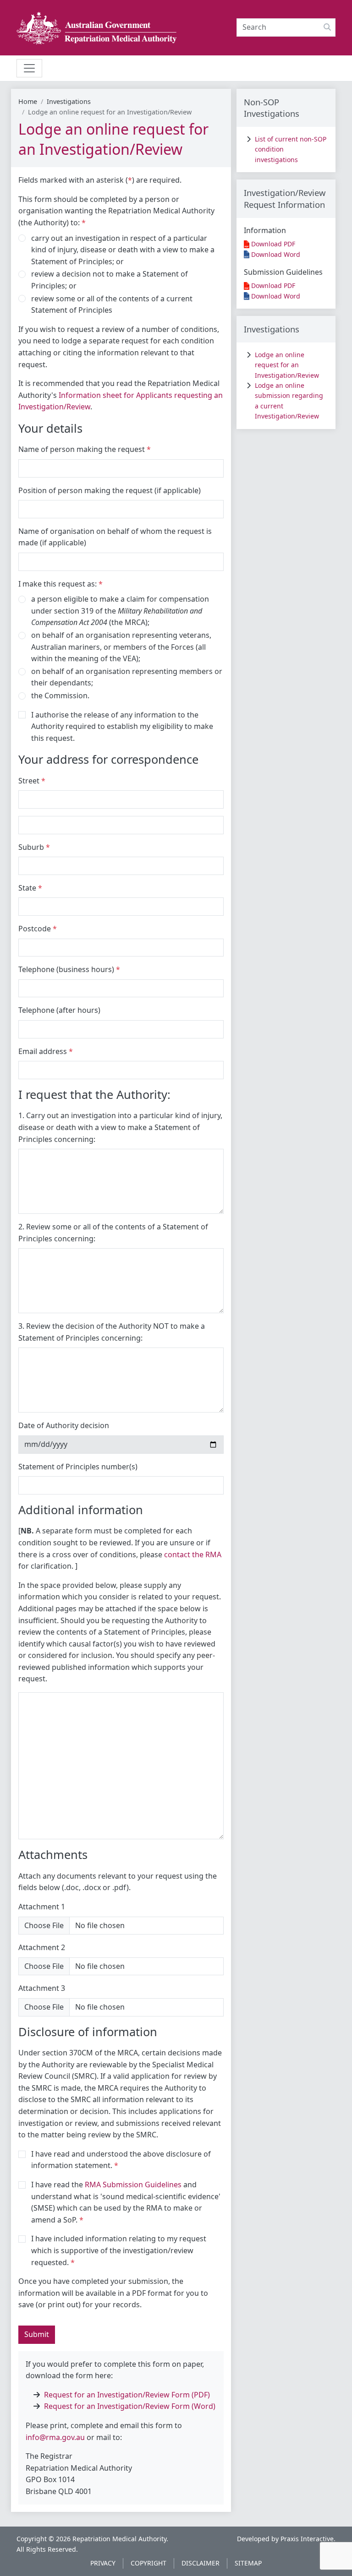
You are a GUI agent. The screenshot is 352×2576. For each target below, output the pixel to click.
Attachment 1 (42, 1907)
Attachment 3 (42, 1988)
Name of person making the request (82, 449)
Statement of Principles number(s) (78, 1467)
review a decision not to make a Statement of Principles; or (110, 280)
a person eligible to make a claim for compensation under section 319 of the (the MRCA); (120, 611)
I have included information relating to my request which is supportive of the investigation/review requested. (119, 2250)
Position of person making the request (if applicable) (110, 490)
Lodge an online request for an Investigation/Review (287, 365)
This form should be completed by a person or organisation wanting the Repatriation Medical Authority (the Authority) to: (116, 211)
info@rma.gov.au (55, 2437)
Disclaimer (201, 2563)
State (27, 888)
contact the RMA (193, 1554)
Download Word (276, 254)
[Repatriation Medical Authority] (97, 28)
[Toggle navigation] (29, 68)
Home (28, 101)
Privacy (103, 2563)
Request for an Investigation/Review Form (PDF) (127, 2395)
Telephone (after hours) (59, 1010)
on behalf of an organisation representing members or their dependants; (127, 677)
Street (29, 781)
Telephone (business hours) (66, 969)
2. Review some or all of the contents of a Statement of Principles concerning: (113, 1233)
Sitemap (248, 2563)
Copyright (148, 2563)
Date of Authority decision (64, 1425)
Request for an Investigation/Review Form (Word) (130, 2406)
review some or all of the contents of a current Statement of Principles (112, 304)
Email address (43, 1051)
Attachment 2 (42, 1947)
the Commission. (60, 696)
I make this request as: (58, 584)
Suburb (31, 847)
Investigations (69, 101)
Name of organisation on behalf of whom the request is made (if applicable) (115, 537)
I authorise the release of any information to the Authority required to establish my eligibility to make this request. (122, 726)
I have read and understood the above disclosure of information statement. (121, 2160)
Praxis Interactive (307, 2539)
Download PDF (273, 244)
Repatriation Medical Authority (119, 2539)
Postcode (35, 929)
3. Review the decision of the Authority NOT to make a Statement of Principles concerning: (112, 1332)
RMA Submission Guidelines (133, 2185)
